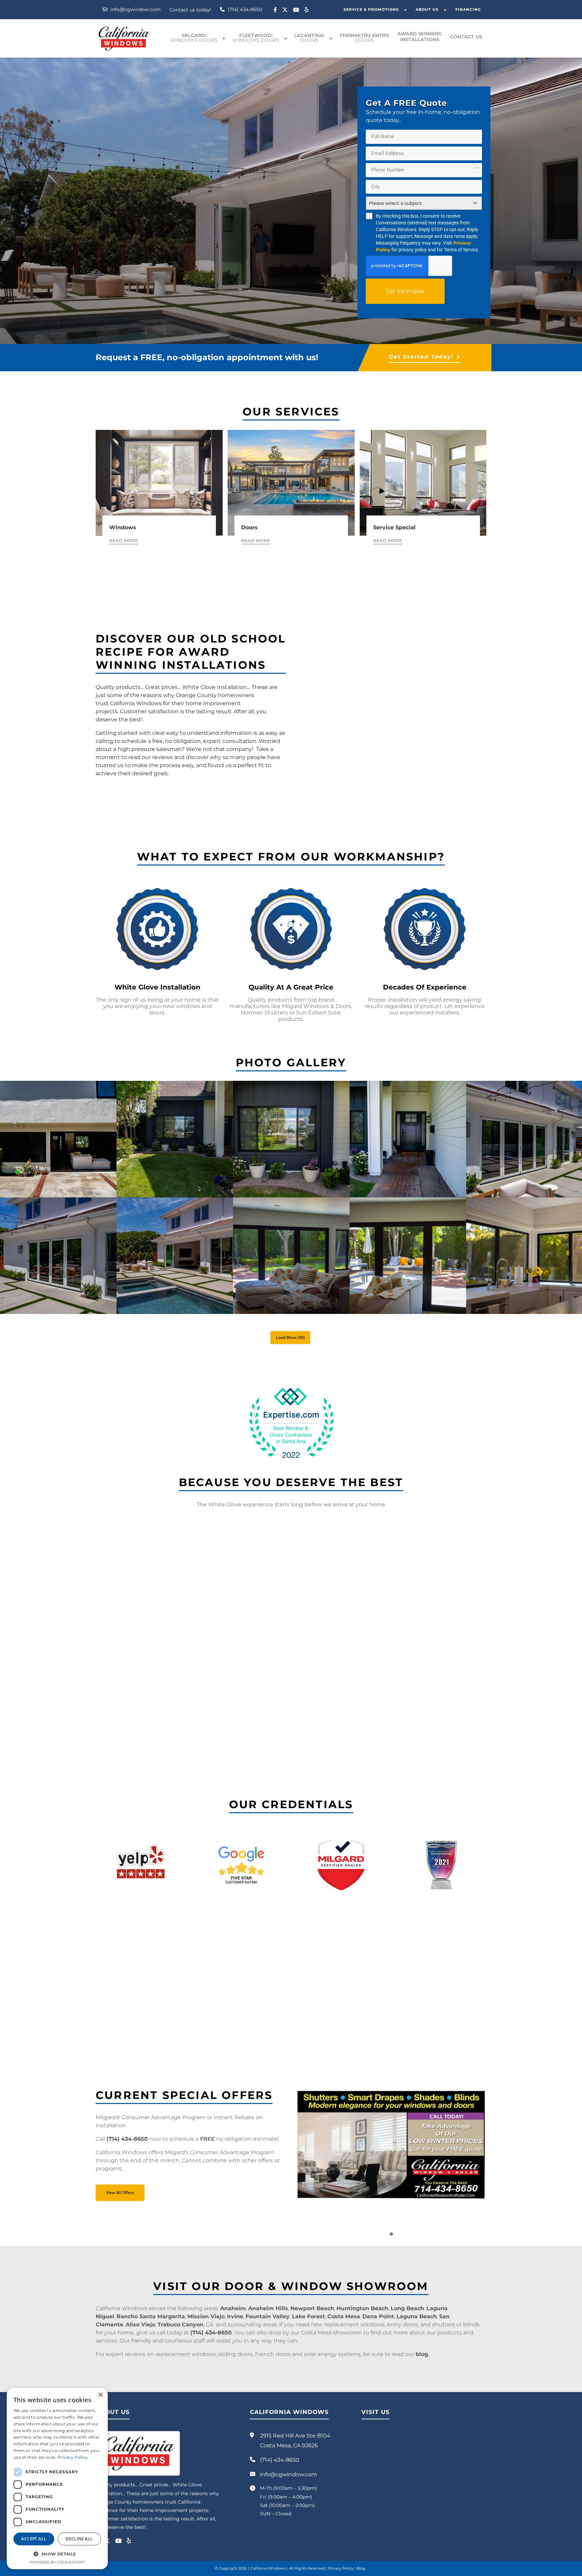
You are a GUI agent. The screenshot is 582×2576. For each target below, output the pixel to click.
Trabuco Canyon (181, 2324)
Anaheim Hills (268, 2308)
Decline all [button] (79, 2539)
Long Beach (407, 2308)
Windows (123, 527)
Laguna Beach (417, 2316)
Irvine (235, 2316)
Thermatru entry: (364, 38)
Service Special (394, 527)
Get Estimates (405, 291)
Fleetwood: (256, 38)
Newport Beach (312, 2308)
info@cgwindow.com (135, 9)
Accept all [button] (34, 2539)
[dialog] (57, 2478)
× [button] (100, 2395)
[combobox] (424, 203)
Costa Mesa (344, 2316)
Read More (124, 540)
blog (422, 2354)
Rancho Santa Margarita (151, 2316)
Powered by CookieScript (57, 2562)
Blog (361, 2568)
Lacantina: (309, 38)
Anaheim (233, 2308)
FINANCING (468, 9)
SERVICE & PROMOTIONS (371, 9)
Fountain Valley (268, 2316)
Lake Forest (309, 2316)
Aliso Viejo (140, 2324)
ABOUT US (427, 9)
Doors (249, 527)
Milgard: (194, 38)
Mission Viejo (206, 2316)
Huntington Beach (362, 2308)
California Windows (268, 2568)
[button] (391, 2234)
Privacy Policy (341, 2568)
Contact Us (466, 37)
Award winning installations (420, 37)
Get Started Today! (421, 357)
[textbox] (417, 203)
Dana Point (378, 2316)
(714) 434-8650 (244, 9)
